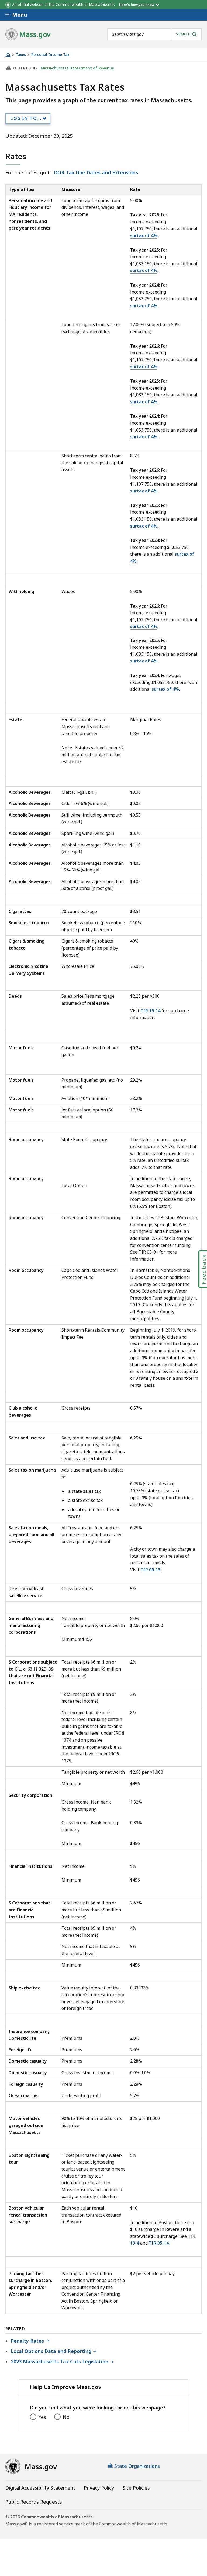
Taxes (21, 55)
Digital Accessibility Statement (40, 2488)
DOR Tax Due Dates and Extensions (96, 172)
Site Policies (136, 2488)
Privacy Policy (99, 2488)
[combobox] (154, 34)
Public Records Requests (34, 2502)
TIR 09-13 (150, 1570)
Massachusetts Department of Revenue (77, 68)
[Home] (8, 54)
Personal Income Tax (50, 55)
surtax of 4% (144, 235)
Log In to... (26, 118)
